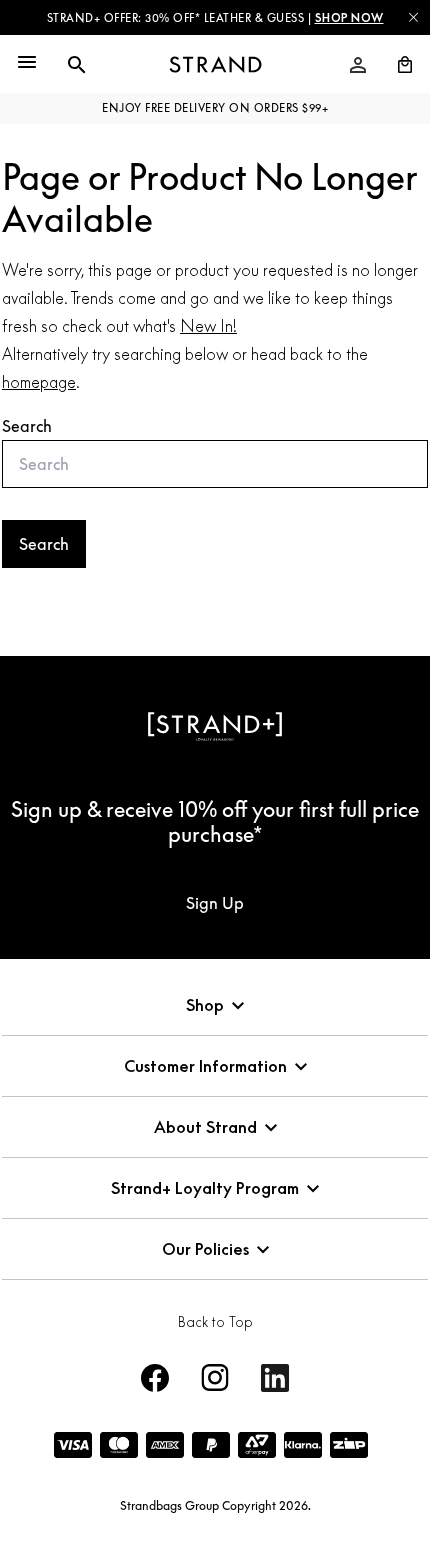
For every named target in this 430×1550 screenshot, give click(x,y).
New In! (208, 326)
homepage (39, 382)
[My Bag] (397, 65)
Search (27, 426)
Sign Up (215, 903)
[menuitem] (358, 65)
